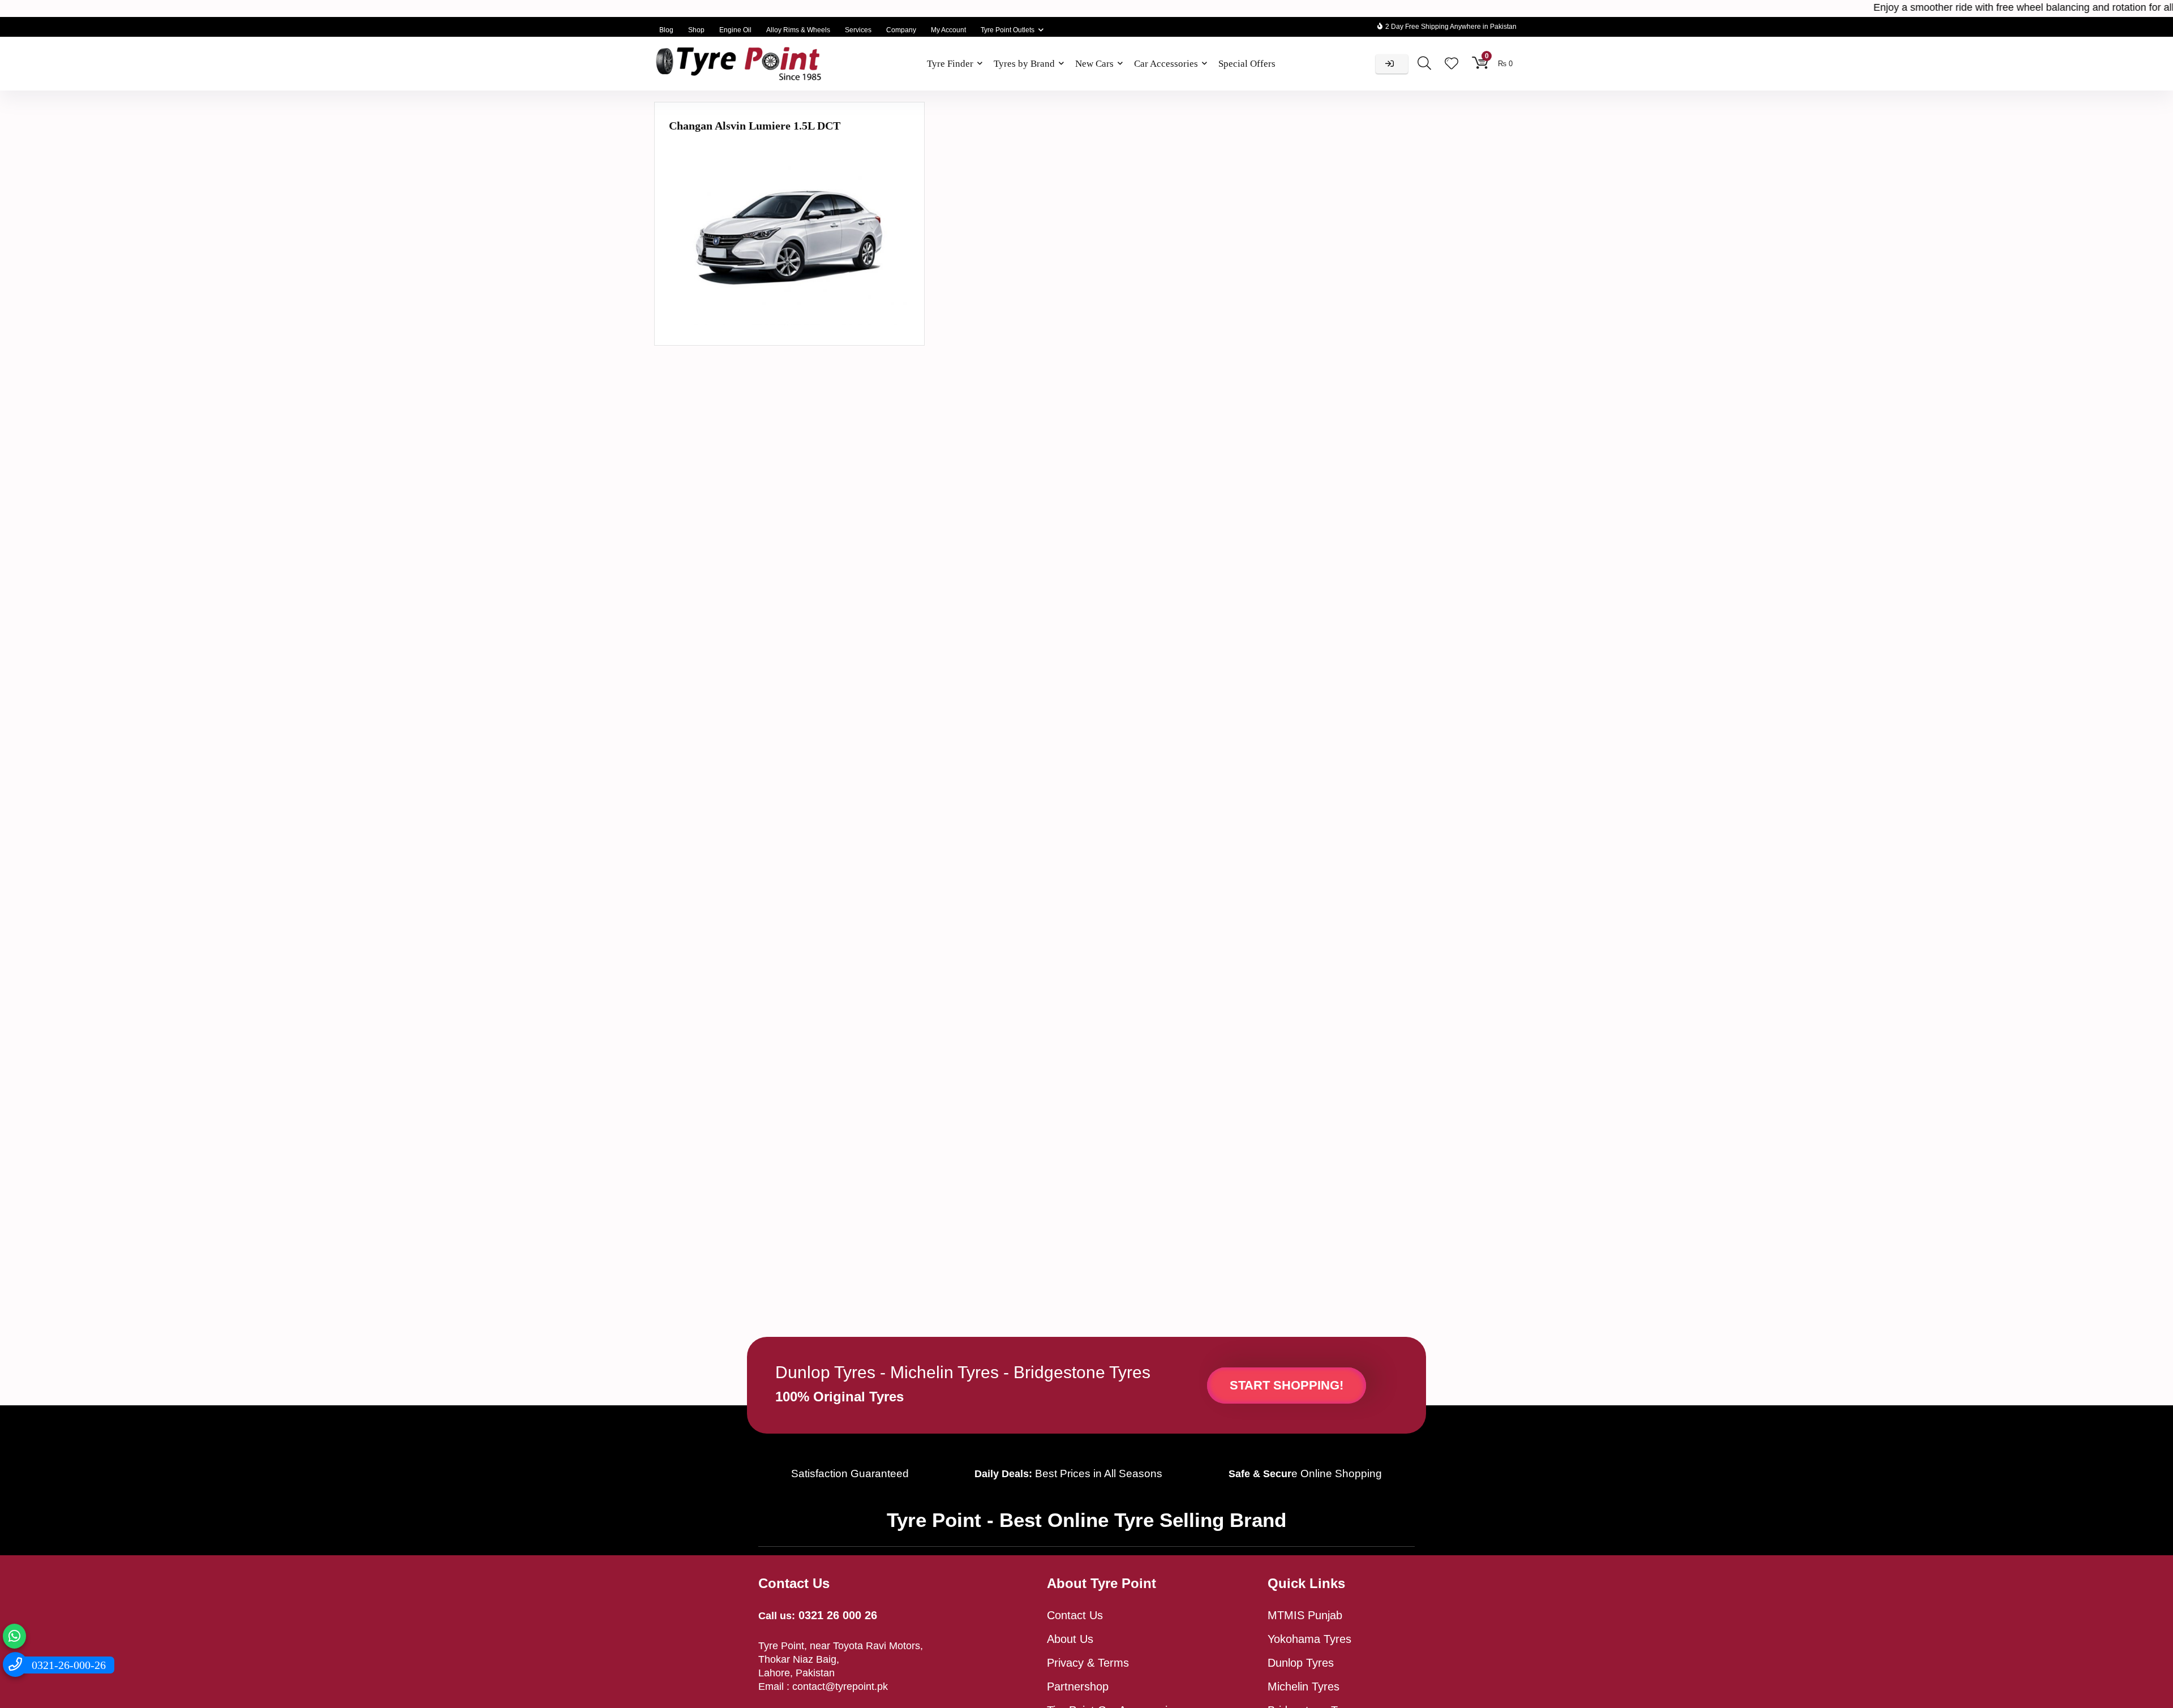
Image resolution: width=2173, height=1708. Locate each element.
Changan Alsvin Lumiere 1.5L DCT (755, 126)
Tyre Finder (950, 64)
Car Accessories (1166, 64)
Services (858, 30)
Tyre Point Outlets (1008, 30)
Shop (696, 30)
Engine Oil (735, 30)
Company (901, 30)
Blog (666, 30)
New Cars (1094, 64)
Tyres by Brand (1024, 64)
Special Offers (1247, 64)
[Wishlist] (1451, 64)
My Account (948, 30)
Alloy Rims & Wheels (798, 30)
